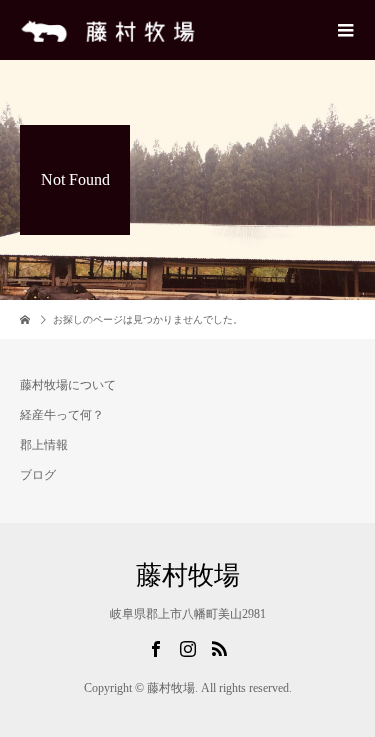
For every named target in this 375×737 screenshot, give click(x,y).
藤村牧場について (68, 385)
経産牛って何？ (62, 415)
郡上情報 (44, 445)
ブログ (38, 475)
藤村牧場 (188, 576)
